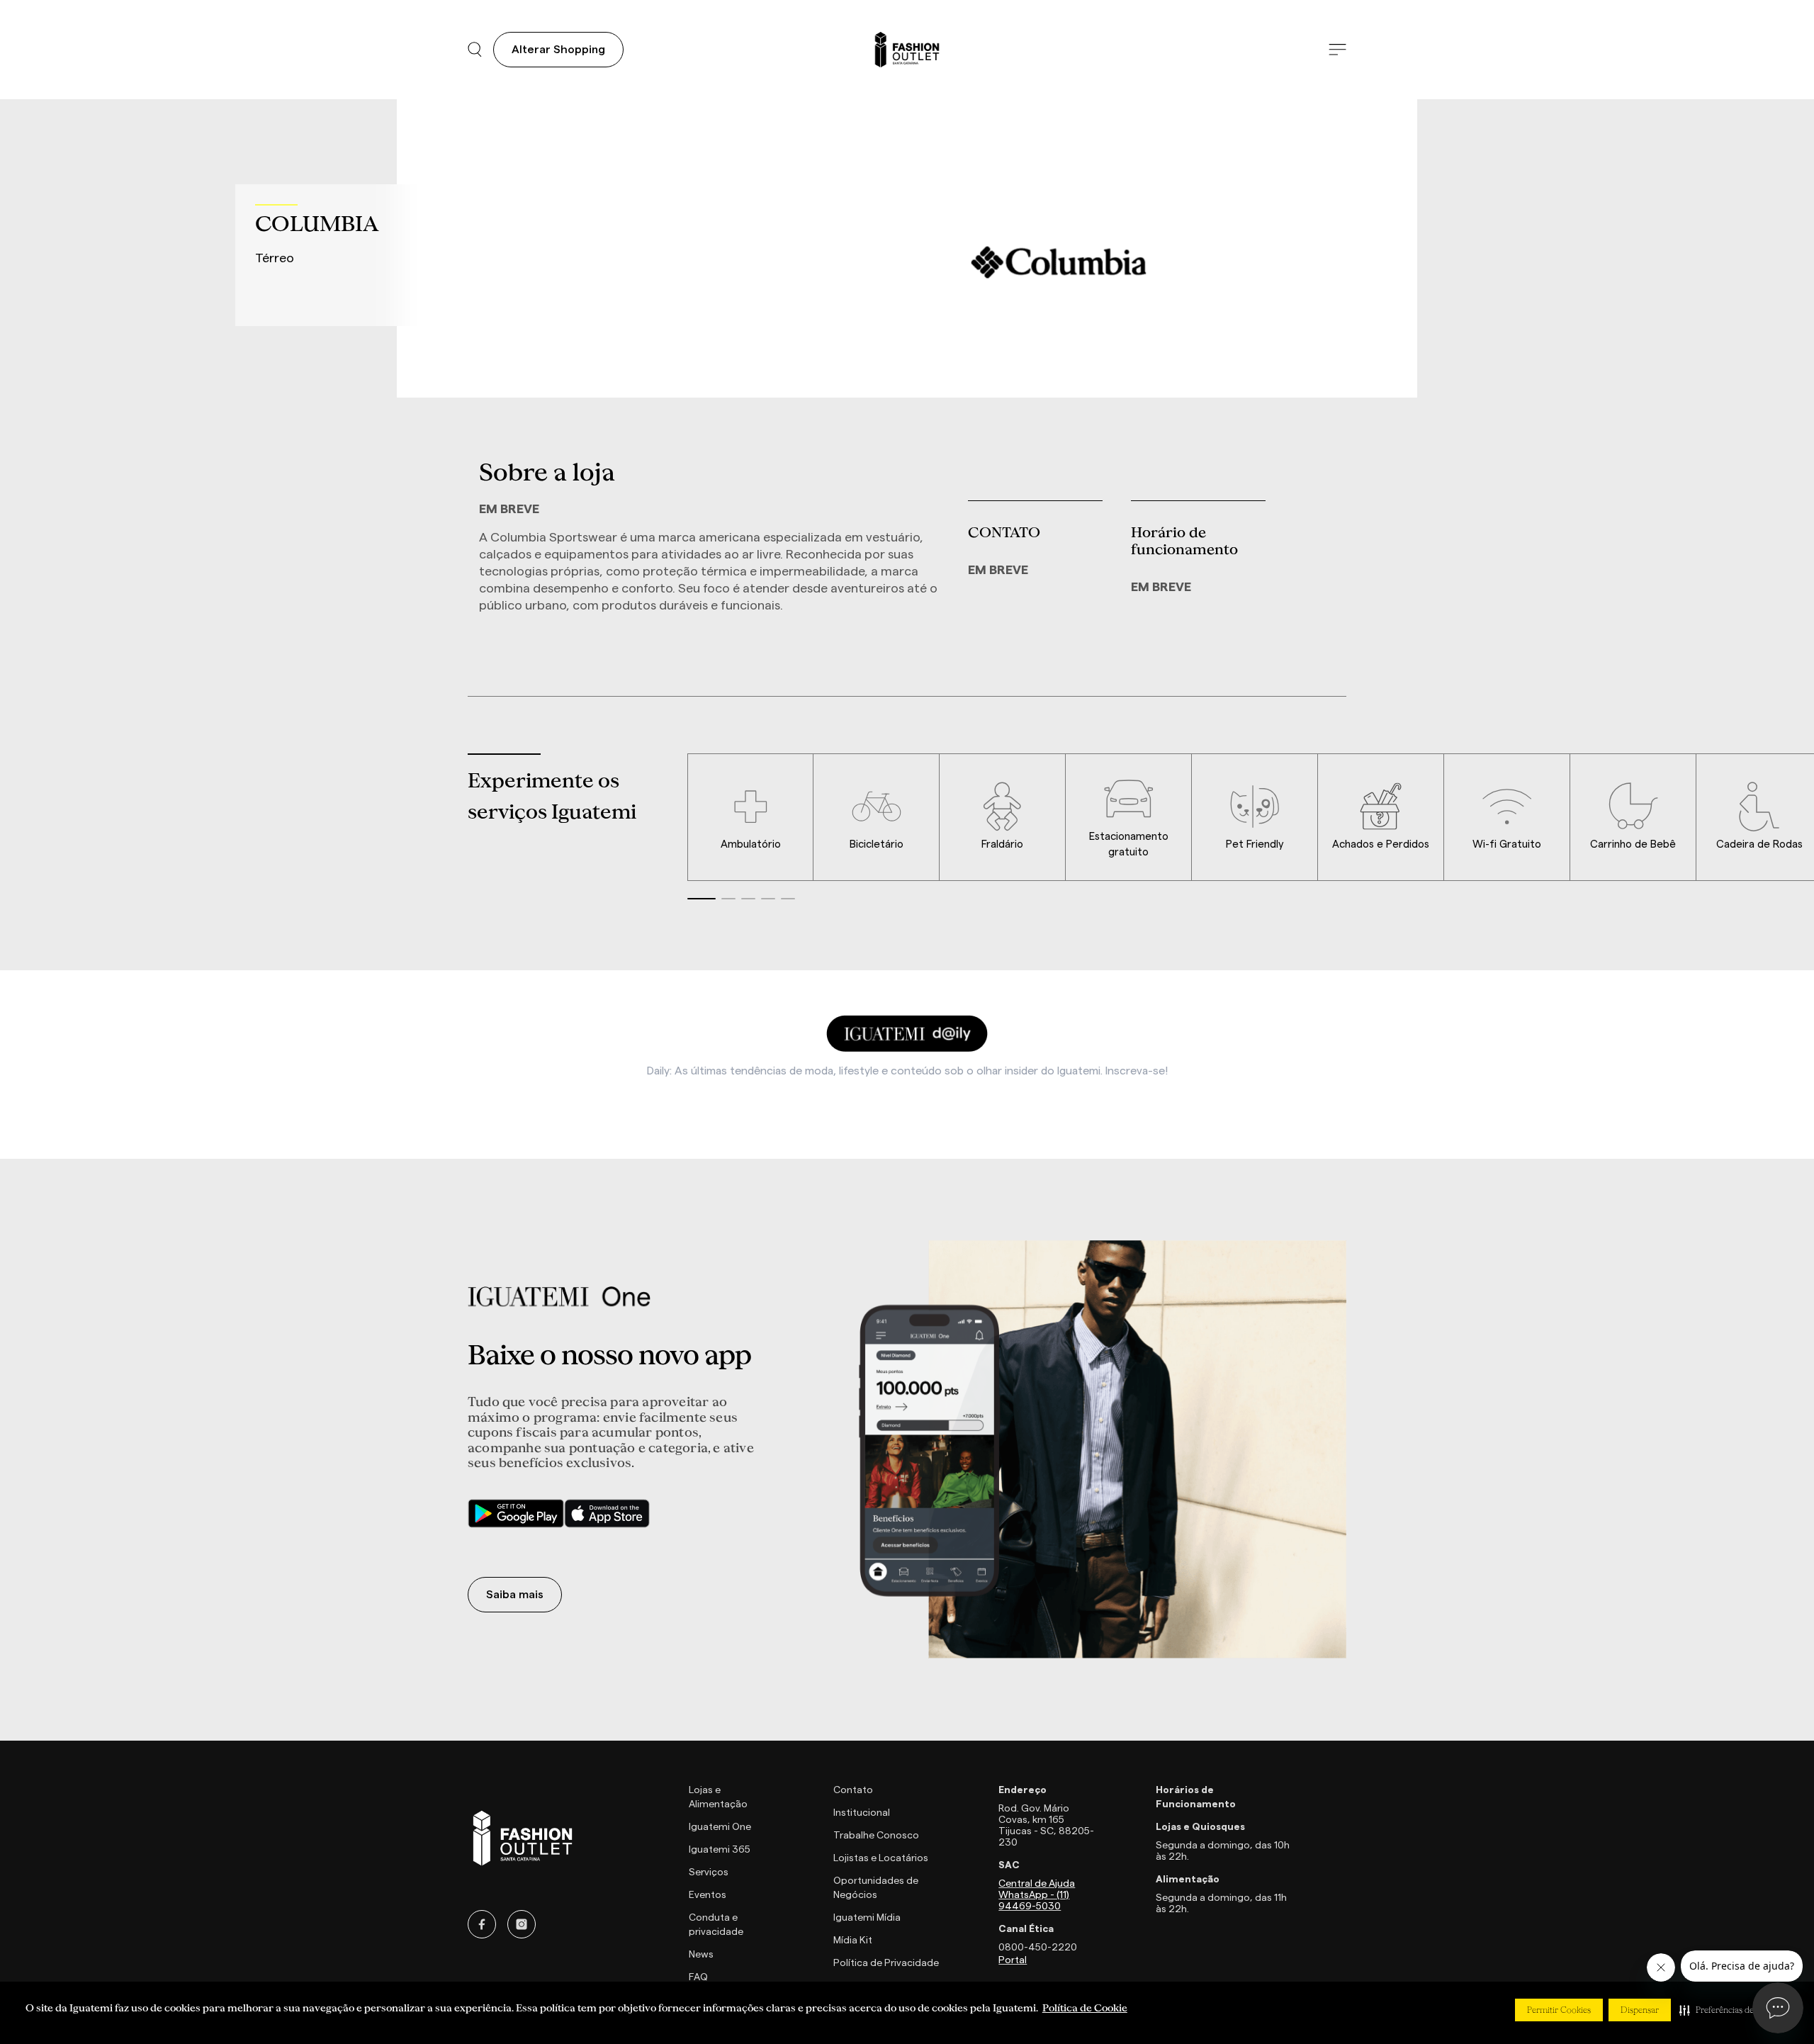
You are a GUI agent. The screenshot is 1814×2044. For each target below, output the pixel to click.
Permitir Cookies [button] (1559, 2010)
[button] (1731, 2010)
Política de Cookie (1085, 2008)
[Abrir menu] (1337, 50)
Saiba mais (515, 1595)
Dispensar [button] (1640, 2010)
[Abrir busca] (475, 50)
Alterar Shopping (558, 50)
